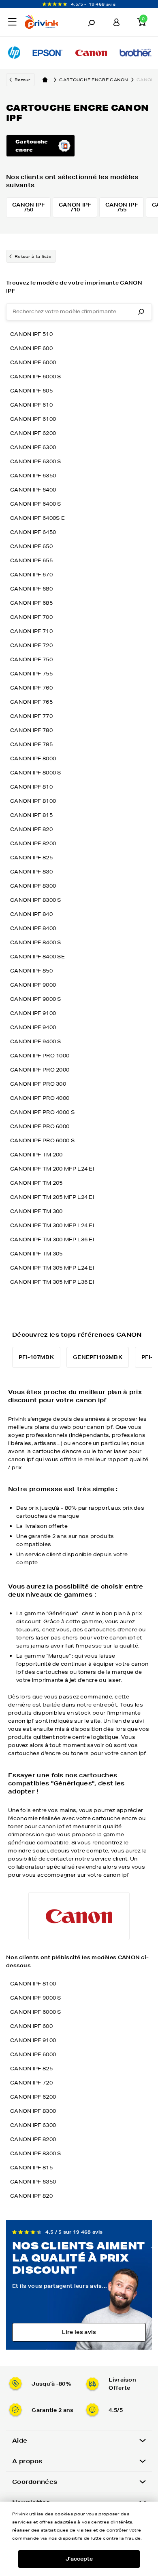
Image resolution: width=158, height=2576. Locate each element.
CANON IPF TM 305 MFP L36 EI (52, 1282)
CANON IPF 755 (31, 674)
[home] (45, 80)
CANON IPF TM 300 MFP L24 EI (52, 1225)
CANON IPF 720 (31, 645)
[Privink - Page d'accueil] (46, 23)
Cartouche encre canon (94, 80)
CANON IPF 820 (31, 829)
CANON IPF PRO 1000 (40, 1056)
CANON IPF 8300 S (36, 900)
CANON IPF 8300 (33, 886)
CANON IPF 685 (31, 603)
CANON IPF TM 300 (36, 1211)
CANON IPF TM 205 (36, 1183)
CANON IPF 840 (31, 914)
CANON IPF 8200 (33, 843)
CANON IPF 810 (31, 787)
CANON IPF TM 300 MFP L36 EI (52, 1239)
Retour (22, 80)
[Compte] (117, 22)
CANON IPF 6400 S (36, 504)
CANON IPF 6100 (33, 419)
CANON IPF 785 (31, 744)
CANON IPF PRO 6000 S (42, 1140)
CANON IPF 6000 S (36, 377)
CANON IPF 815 (31, 815)
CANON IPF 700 (31, 617)
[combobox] (79, 312)
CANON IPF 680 (31, 589)
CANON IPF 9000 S (36, 999)
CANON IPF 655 (31, 560)
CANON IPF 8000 (33, 758)
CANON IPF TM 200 (36, 1155)
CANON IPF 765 (31, 702)
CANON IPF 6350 (33, 476)
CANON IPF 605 (31, 391)
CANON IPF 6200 (33, 433)
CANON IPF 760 (31, 688)
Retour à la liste (33, 256)
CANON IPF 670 (31, 575)
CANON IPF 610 (31, 405)
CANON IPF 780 (31, 730)
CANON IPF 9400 (33, 1027)
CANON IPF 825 (31, 858)
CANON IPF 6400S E (37, 518)
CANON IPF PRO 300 (38, 1084)
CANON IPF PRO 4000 (40, 1098)
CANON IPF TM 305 (36, 1254)
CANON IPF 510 (31, 334)
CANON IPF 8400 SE (37, 957)
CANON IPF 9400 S (36, 1041)
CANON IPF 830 (31, 872)
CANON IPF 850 (31, 971)
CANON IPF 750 (31, 659)
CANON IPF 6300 (33, 447)
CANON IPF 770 (31, 716)
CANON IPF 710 (31, 631)
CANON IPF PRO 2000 (40, 1070)
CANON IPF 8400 (33, 928)
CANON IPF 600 (31, 348)
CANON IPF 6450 (33, 532)
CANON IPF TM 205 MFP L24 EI (52, 1197)
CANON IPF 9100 (33, 1013)
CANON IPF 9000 (33, 985)
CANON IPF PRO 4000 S (42, 1112)
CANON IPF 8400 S (36, 942)
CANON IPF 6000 (33, 362)
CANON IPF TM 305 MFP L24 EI (52, 1268)
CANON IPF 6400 (33, 490)
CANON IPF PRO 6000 (40, 1126)
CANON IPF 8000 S (36, 773)
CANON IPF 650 (31, 546)
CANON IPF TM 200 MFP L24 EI (52, 1169)
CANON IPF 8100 (33, 801)
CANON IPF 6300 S (36, 461)
